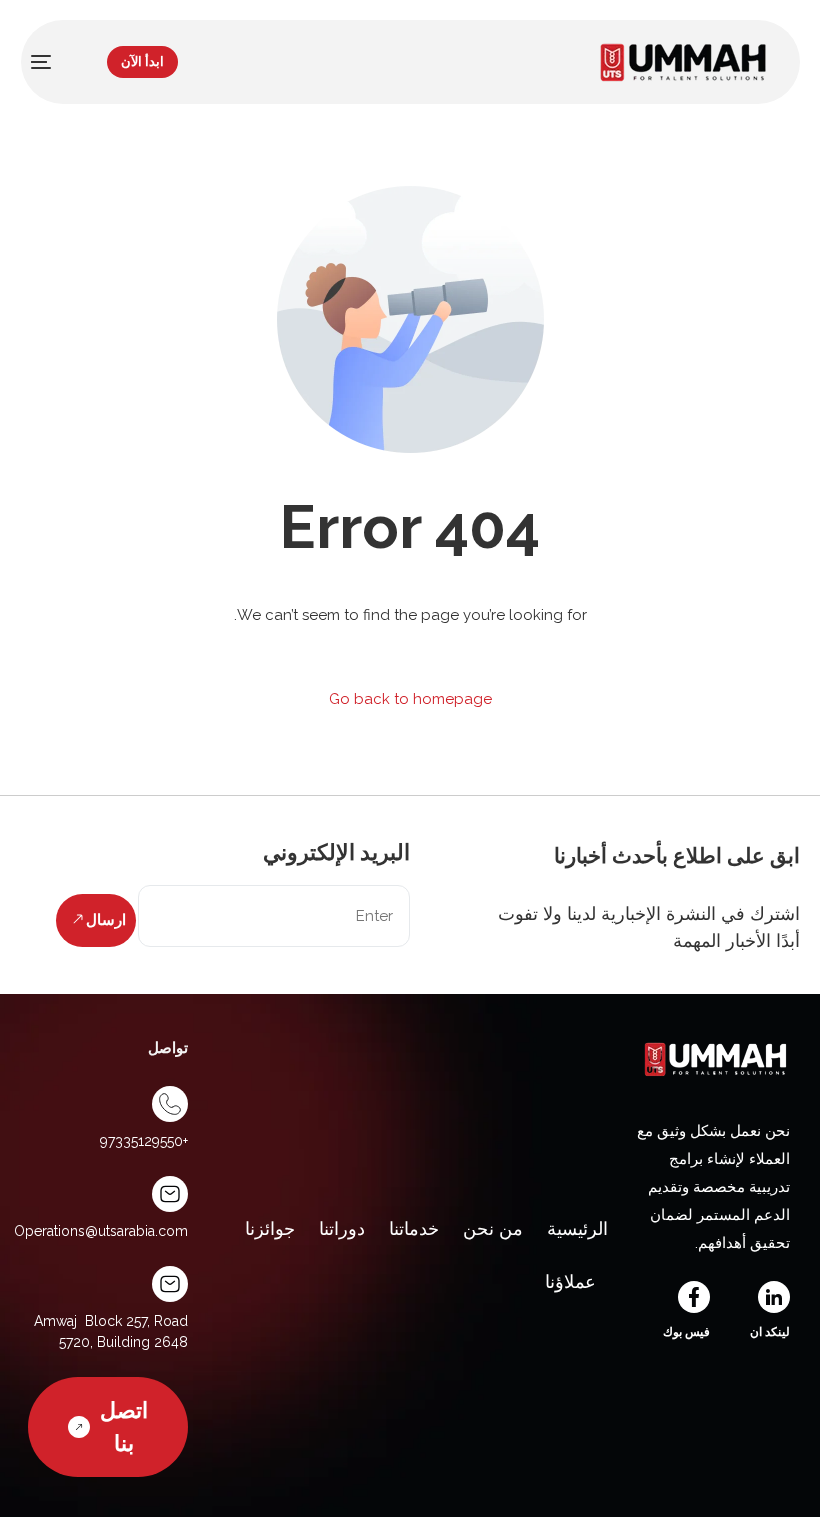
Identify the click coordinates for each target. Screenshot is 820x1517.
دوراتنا (342, 1228)
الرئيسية (577, 1228)
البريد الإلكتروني (336, 852)
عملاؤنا (570, 1281)
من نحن (493, 1228)
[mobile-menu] (51, 62)
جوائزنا (270, 1228)
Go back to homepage (410, 699)
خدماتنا (414, 1228)
